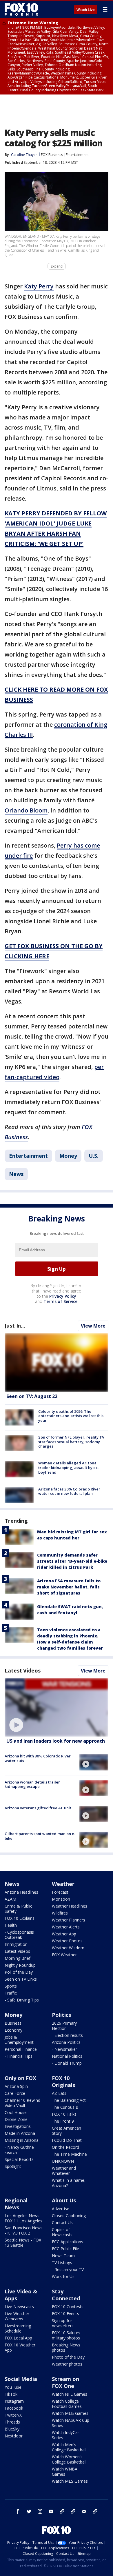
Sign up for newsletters (63, 2323)
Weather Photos (67, 1941)
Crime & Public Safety (18, 1909)
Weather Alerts (66, 1927)
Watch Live (86, 10)
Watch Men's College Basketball (69, 2447)
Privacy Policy (63, 1296)
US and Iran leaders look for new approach (56, 1741)
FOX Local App (18, 2338)
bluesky (73, 2511)
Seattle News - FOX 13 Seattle (23, 2243)
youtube (51, 2511)
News (16, 1174)
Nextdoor (14, 2436)
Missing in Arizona (22, 2140)
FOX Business (52, 155)
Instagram (14, 2401)
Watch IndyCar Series (65, 2435)
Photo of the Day (68, 2357)
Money (68, 1156)
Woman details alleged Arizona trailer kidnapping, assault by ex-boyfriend (69, 1467)
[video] (57, 1707)
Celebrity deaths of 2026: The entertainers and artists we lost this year (71, 1416)
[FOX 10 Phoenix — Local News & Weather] (21, 9)
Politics (61, 2015)
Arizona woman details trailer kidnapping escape (32, 1784)
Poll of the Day (19, 1972)
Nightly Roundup (20, 1965)
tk (62, 2511)
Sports (11, 1986)
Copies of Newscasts (62, 2232)
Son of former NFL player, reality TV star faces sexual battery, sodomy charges (71, 1442)
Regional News (16, 2204)
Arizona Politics (66, 2042)
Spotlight (13, 2166)
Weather (63, 1884)
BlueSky (12, 2429)
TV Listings (62, 2263)
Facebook (14, 2408)
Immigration (16, 1944)
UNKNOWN (63, 2161)
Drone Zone (16, 2119)
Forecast (60, 1892)
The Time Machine (69, 2154)
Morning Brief (18, 1958)
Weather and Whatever (64, 2171)
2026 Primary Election (64, 2026)
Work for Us (63, 2276)
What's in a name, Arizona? (69, 2183)
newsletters (95, 2511)
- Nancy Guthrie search (19, 2150)
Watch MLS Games (70, 2481)
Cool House (16, 2112)
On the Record (65, 2147)
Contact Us (62, 2223)
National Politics (67, 2056)
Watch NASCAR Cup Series (71, 2423)
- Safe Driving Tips (22, 2000)
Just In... (15, 1326)
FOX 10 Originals (63, 2081)
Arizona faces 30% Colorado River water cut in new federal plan (69, 1491)
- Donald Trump (67, 2063)
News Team (63, 2256)
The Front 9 (63, 2121)
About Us (64, 2200)
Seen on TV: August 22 (32, 1396)
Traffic (11, 1993)
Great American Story (66, 2131)
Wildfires (60, 1913)
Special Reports (19, 2159)
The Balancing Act (69, 2100)
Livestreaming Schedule (18, 2328)
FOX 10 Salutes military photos (66, 2335)
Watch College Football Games (67, 2404)
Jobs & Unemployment (19, 2040)
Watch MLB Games (70, 2413)
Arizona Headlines (21, 1892)
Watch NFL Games (70, 2394)
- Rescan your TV (68, 2269)
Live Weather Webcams (17, 2316)
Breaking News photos (66, 2347)
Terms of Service (60, 1301)
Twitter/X (13, 2415)
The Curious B (65, 2107)
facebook (18, 2511)
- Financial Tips (19, 2056)
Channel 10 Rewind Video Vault (22, 2103)
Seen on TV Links (21, 1979)
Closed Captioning (69, 2216)
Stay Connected (66, 2295)
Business (13, 2023)
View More (93, 1326)
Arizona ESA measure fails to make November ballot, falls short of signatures (69, 1587)
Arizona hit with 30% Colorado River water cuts (38, 1758)
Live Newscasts (19, 2307)
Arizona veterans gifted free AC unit (38, 1808)
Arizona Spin (16, 2086)
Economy (13, 2030)
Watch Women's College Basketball (69, 2459)
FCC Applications (68, 2242)
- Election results (67, 2035)
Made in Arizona (20, 2133)
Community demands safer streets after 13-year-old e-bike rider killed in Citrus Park (72, 1561)
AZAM (10, 1899)
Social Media (21, 2379)
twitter (29, 2511)
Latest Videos (23, 1670)
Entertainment (77, 155)
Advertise (61, 2209)
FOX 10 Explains (20, 1918)
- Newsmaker (64, 2049)
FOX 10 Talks (64, 2114)
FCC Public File (65, 2249)
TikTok (11, 2394)
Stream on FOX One (65, 2382)
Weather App (64, 1934)
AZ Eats (59, 2093)
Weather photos (67, 2364)
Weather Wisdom (68, 1948)
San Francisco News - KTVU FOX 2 (24, 2230)
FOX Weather (64, 1955)
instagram (40, 2511)
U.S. (94, 1156)
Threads (12, 2422)
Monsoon (61, 1899)
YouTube (13, 2387)
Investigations (18, 2126)
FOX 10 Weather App (20, 2347)
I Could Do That (67, 2140)
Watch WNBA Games (65, 2472)
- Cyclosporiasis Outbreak (19, 1935)
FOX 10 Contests (68, 2307)
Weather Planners (69, 1920)
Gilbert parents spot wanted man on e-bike (40, 1836)
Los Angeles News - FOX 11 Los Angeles (23, 2218)
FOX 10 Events (65, 2314)
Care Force (15, 2093)
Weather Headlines (70, 1906)
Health (11, 1925)
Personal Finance (21, 2049)
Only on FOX (20, 2078)
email (84, 2511)
